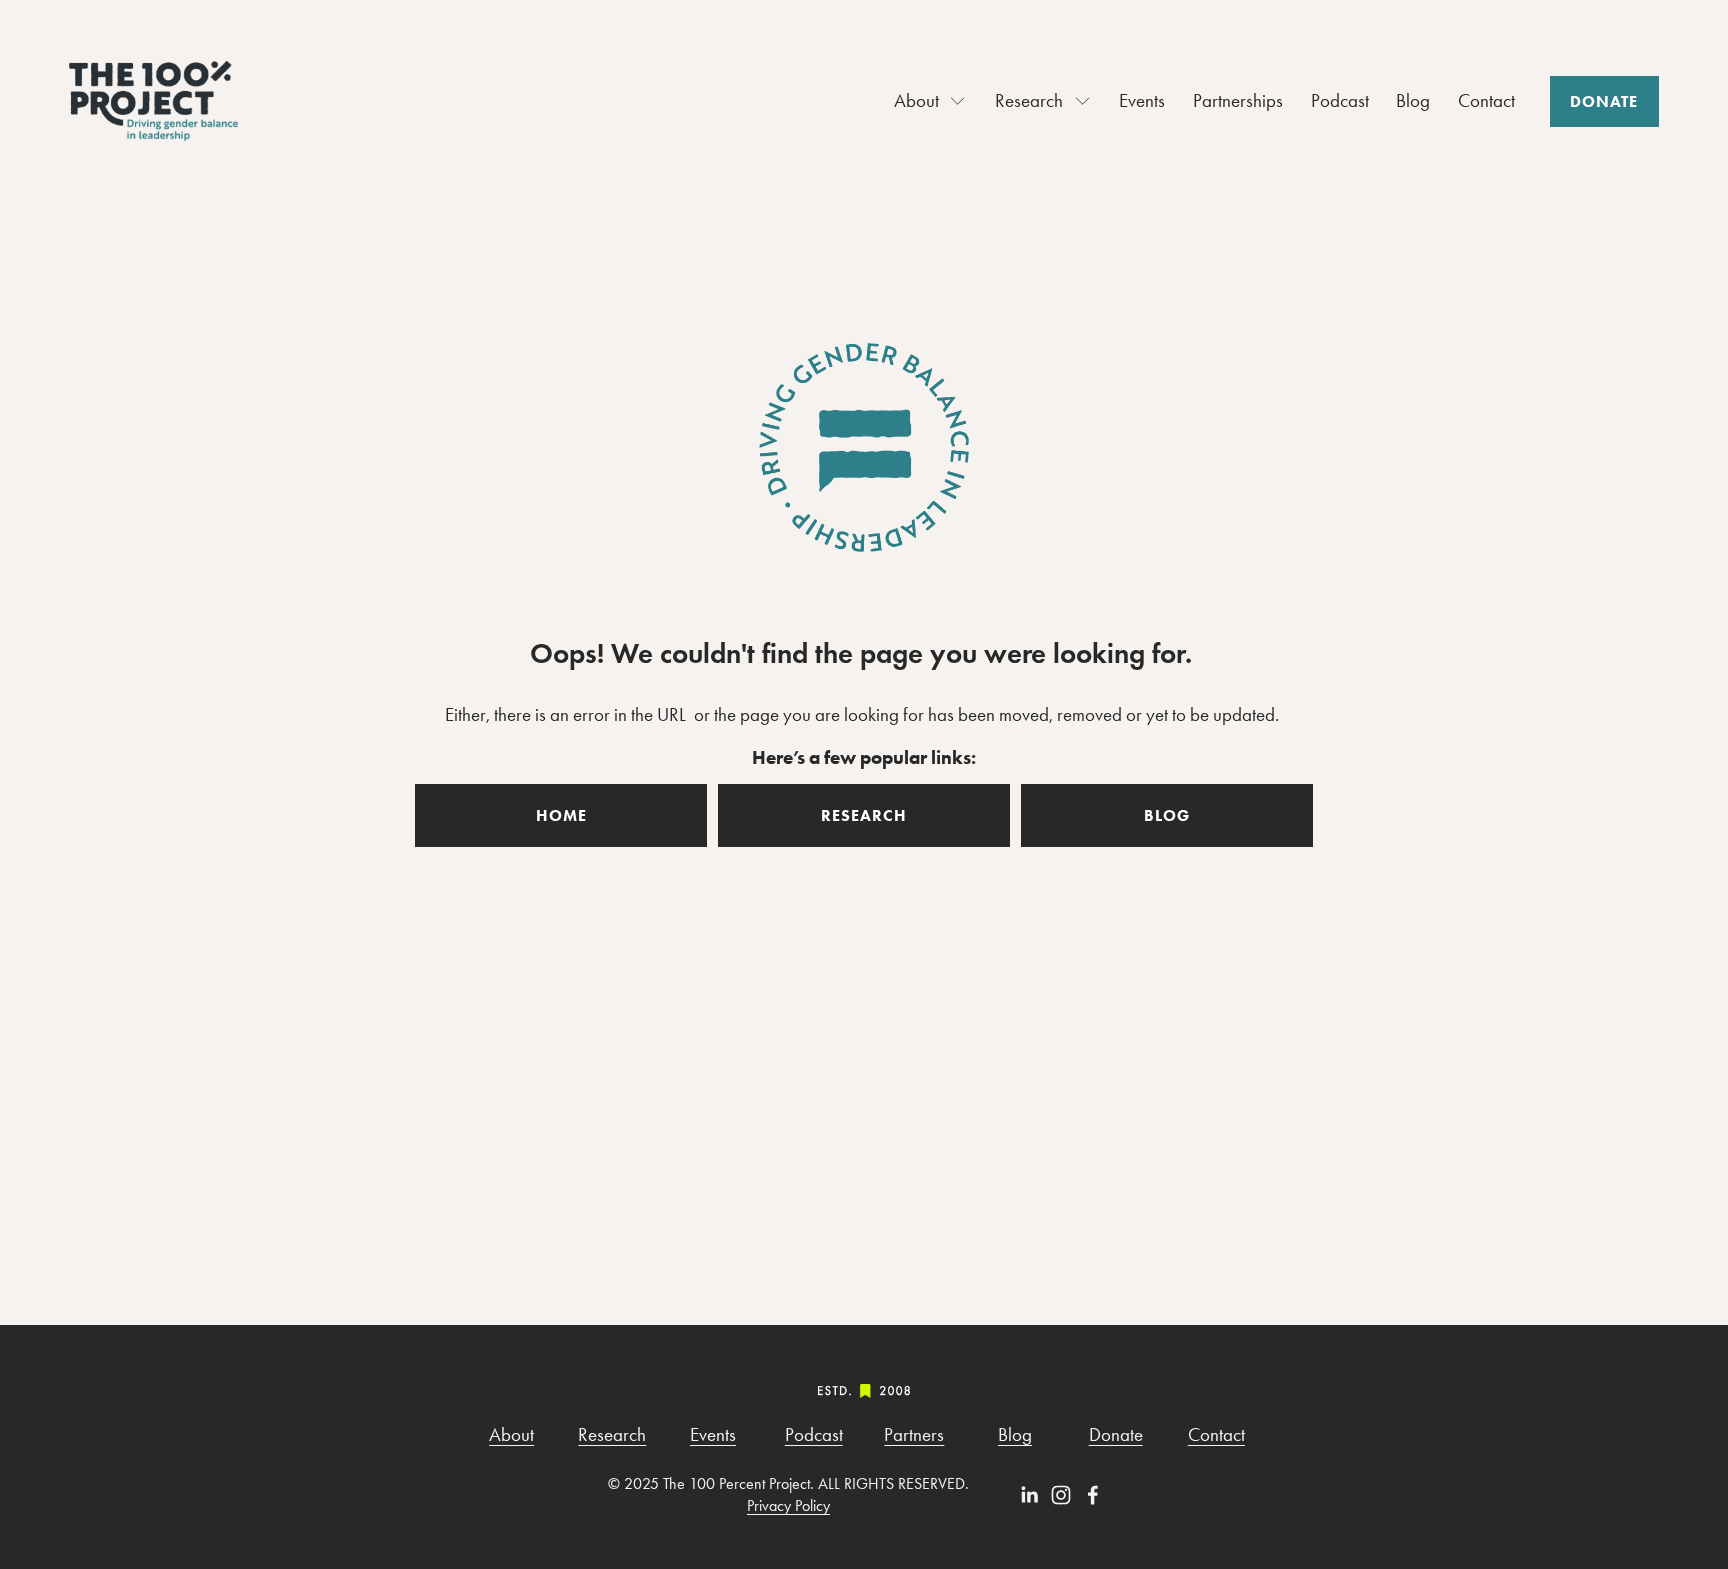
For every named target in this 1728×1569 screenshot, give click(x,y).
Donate (1604, 101)
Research (612, 1434)
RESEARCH (864, 815)
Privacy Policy (788, 1505)
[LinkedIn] (1029, 1495)
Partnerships (1238, 100)
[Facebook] (1093, 1495)
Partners (914, 1434)
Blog (1413, 100)
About (511, 1434)
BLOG (1167, 815)
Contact (1486, 100)
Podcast (1340, 100)
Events (1142, 100)
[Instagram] (1061, 1495)
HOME (561, 815)
